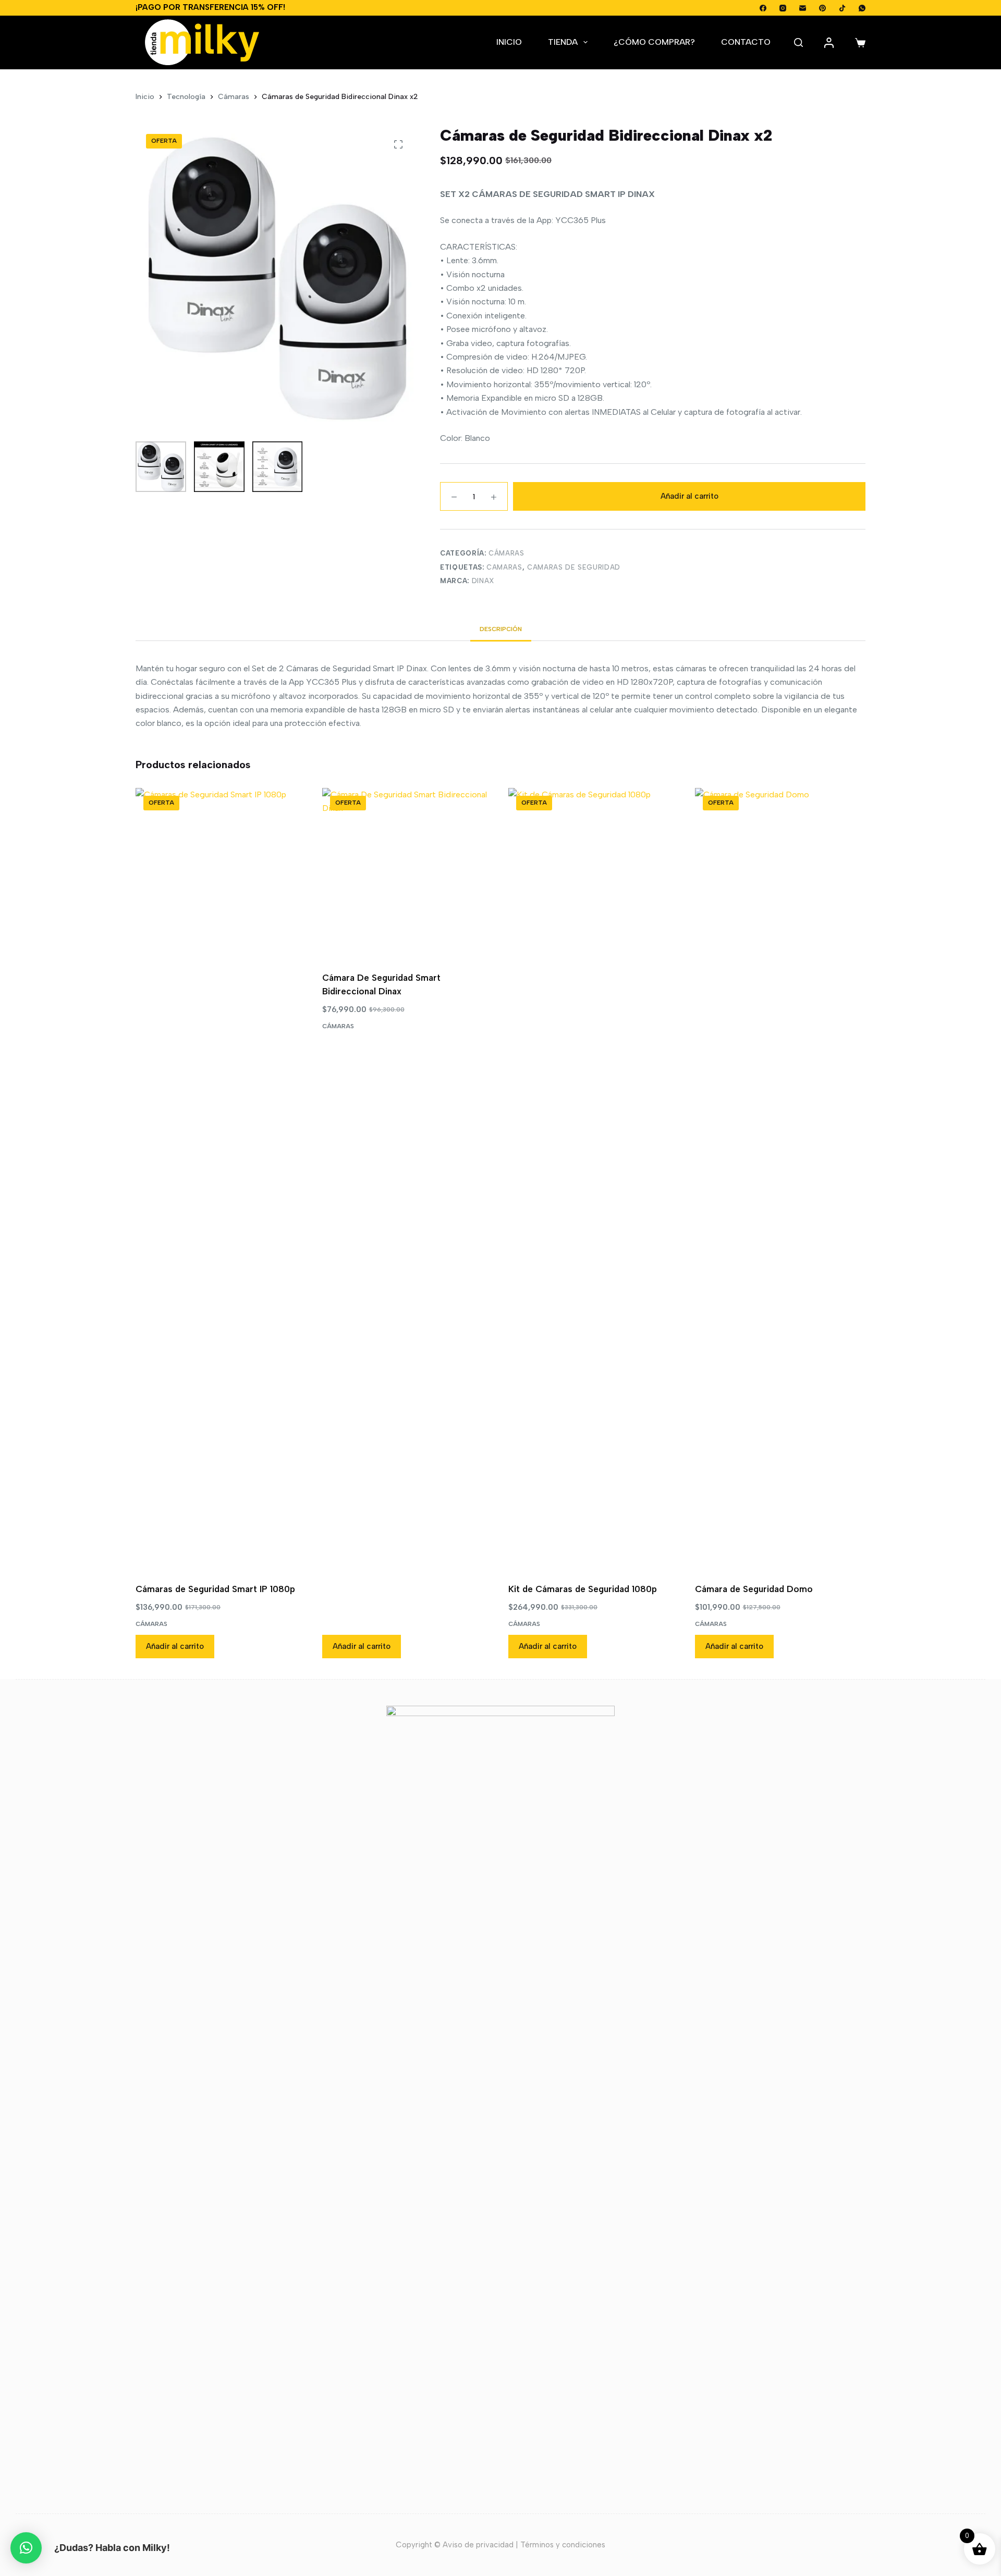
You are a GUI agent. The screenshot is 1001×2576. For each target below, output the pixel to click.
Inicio (509, 42)
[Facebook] (763, 8)
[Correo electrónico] (803, 8)
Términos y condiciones (563, 2545)
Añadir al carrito (689, 496)
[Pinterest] (822, 8)
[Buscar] (798, 42)
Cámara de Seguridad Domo (754, 1589)
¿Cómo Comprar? (654, 42)
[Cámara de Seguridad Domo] (780, 1179)
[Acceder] (829, 43)
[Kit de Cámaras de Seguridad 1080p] (594, 1179)
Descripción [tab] (501, 629)
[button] (26, 2548)
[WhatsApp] (862, 8)
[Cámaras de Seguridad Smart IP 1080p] (221, 1179)
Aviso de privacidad (478, 2545)
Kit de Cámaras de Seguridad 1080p (583, 1589)
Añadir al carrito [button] (175, 1646)
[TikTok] (842, 8)
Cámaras (506, 553)
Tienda (563, 42)
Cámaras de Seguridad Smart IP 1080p (215, 1589)
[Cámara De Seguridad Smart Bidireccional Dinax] (408, 873)
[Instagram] (783, 8)
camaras (504, 567)
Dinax (483, 581)
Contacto (746, 42)
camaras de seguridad (574, 567)
